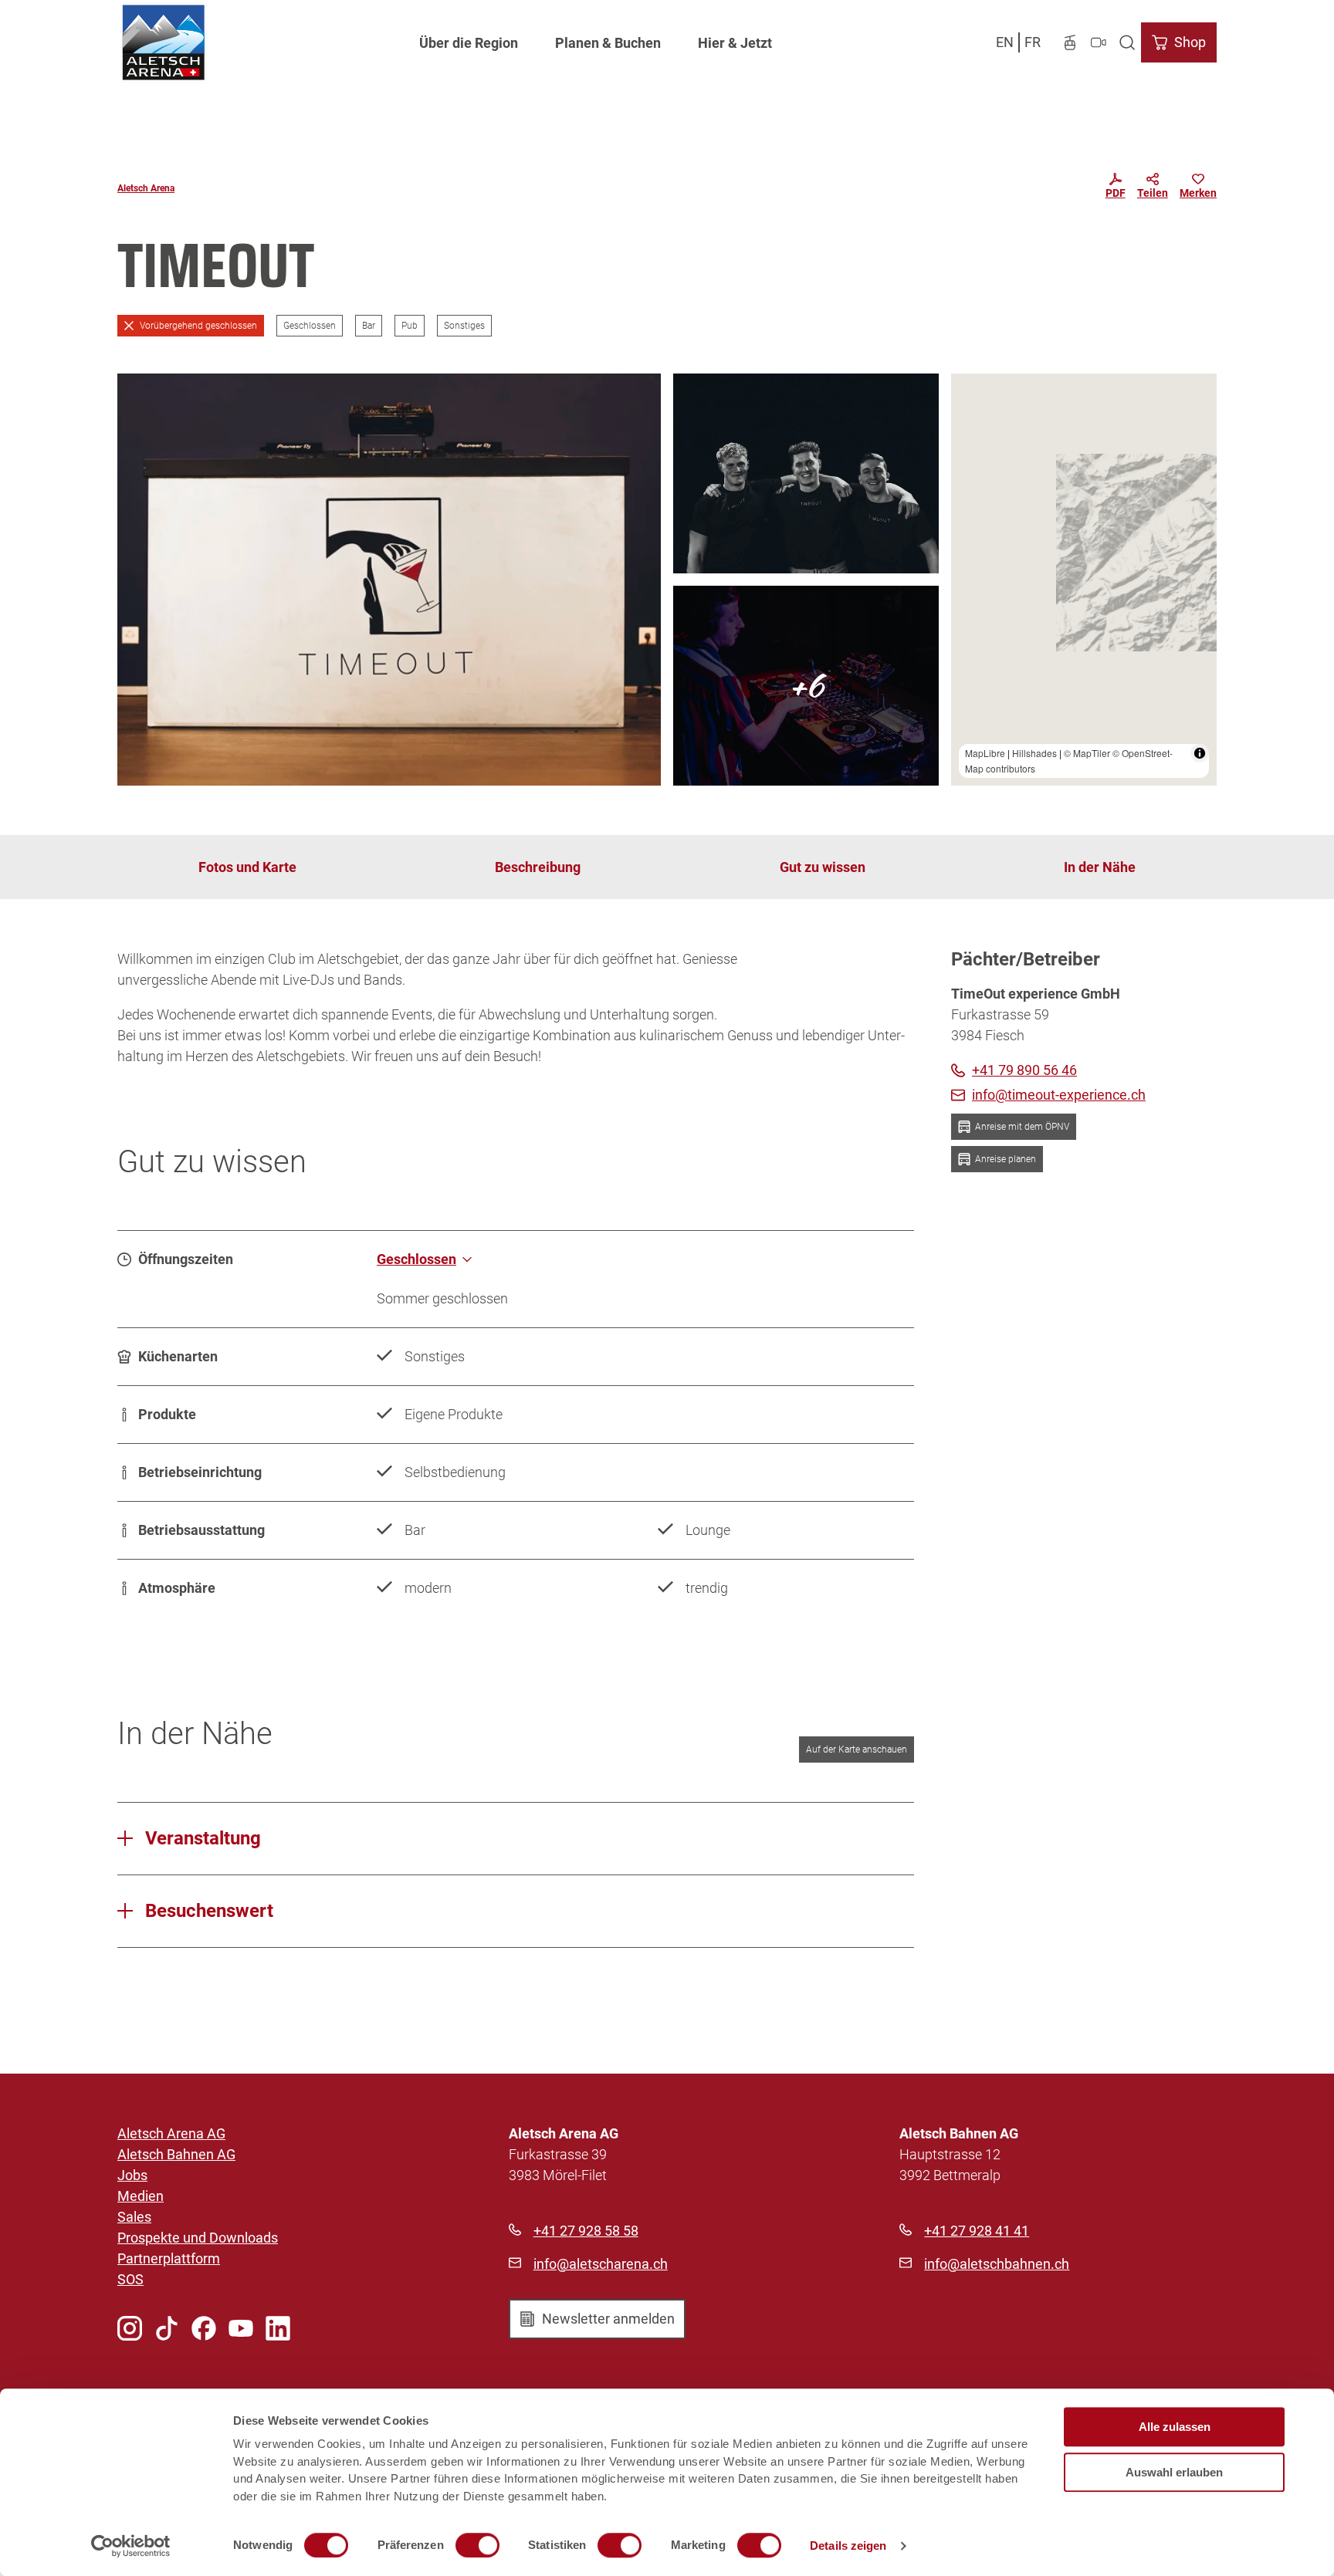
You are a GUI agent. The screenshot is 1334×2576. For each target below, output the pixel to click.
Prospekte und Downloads (198, 2238)
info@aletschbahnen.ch (997, 2264)
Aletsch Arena (146, 188)
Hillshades (1034, 753)
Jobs (132, 2175)
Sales (134, 2217)
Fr (1033, 42)
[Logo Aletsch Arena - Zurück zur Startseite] (163, 42)
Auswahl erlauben (1174, 2472)
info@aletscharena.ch (601, 2264)
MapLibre (985, 753)
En (1005, 42)
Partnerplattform (169, 2258)
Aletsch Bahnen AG (176, 2154)
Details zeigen (848, 2546)
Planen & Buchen (608, 43)
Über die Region (469, 43)
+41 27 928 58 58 (586, 2231)
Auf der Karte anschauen (857, 1749)
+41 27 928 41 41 (977, 2231)
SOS (130, 2279)
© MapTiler (1087, 753)
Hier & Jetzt (735, 43)
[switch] (477, 2545)
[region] (1084, 580)
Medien (141, 2196)
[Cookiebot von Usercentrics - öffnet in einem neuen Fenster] (131, 2546)
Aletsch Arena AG (171, 2133)
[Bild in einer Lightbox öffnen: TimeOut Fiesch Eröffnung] (389, 580)
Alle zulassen (1175, 2427)
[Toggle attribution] (1200, 753)
